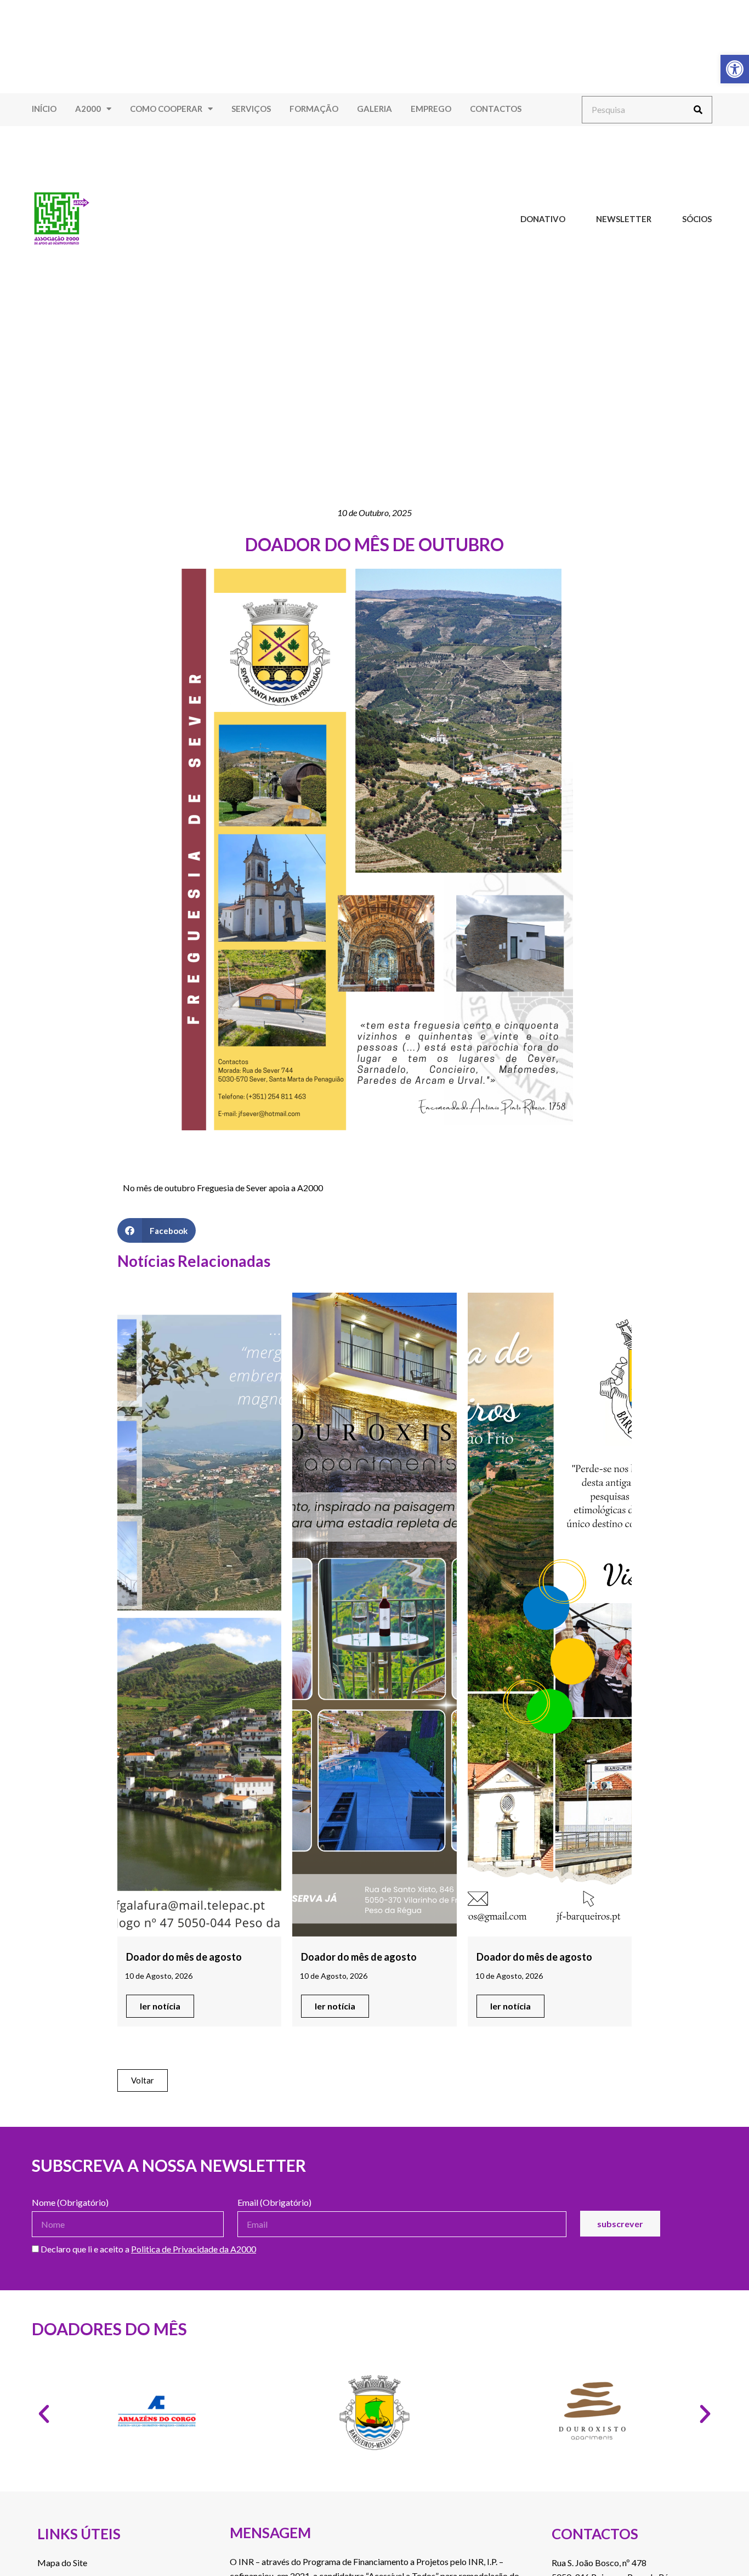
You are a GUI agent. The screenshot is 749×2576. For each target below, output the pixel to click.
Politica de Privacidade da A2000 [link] (194, 2249)
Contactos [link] (496, 109)
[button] (157, 1230)
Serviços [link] (251, 109)
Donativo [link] (543, 219)
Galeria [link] (374, 109)
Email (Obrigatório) (274, 2203)
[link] (735, 69)
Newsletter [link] (624, 219)
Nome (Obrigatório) (70, 2203)
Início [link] (44, 109)
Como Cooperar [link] (166, 109)
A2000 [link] (88, 109)
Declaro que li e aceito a (147, 2249)
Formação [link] (314, 109)
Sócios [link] (697, 219)
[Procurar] (698, 110)
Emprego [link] (431, 109)
